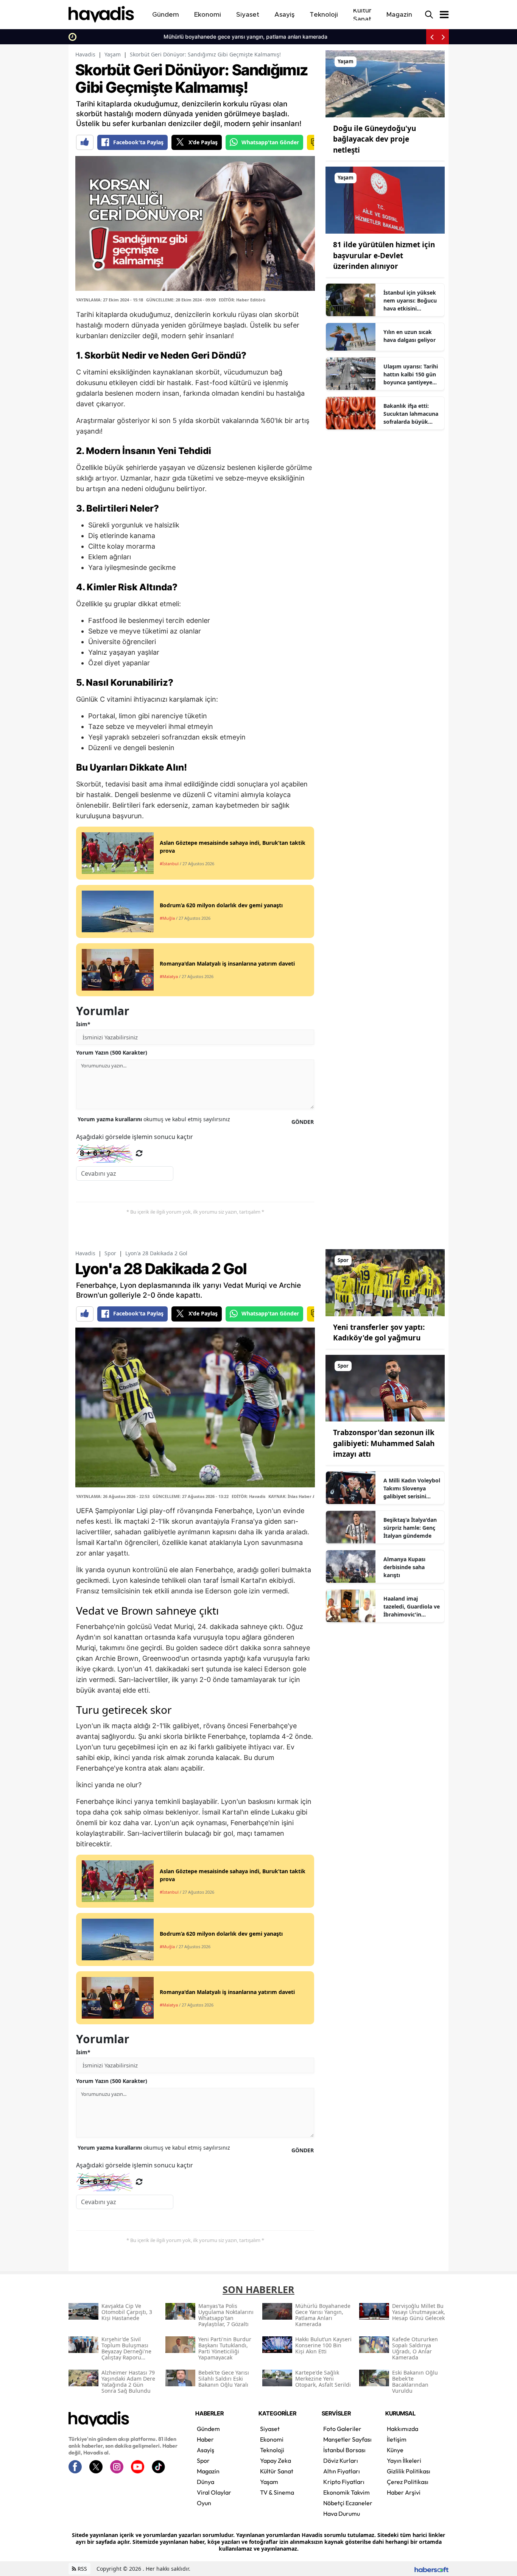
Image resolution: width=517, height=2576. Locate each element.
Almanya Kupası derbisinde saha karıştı (404, 1567)
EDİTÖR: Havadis (248, 1496)
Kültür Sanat (277, 2471)
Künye (395, 2450)
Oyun (204, 2503)
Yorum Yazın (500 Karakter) (112, 1052)
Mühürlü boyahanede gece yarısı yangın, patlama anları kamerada (162, 37)
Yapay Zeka (276, 2461)
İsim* (83, 1024)
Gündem (208, 2429)
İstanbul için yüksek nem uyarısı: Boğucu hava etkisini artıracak (410, 301)
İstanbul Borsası (344, 2450)
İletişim (397, 2439)
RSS (82, 2569)
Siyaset (270, 2429)
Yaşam (113, 54)
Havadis (85, 54)
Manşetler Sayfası (347, 2439)
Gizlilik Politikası (409, 2471)
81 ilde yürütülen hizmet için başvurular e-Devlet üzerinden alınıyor (384, 255)
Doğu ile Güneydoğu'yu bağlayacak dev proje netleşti (375, 139)
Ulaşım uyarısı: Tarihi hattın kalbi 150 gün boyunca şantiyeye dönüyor (411, 374)
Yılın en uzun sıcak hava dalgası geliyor (410, 336)
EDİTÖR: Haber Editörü (242, 300)
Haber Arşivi (404, 2492)
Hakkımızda (403, 2429)
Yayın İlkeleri (404, 2461)
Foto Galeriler (342, 2429)
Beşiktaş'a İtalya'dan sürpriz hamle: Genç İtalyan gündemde (410, 1528)
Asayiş (206, 2450)
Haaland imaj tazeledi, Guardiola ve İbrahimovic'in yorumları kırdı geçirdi (412, 1607)
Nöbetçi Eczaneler (348, 2503)
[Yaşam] (385, 83)
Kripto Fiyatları (344, 2482)
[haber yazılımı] (431, 2569)
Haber (205, 2439)
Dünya (206, 2482)
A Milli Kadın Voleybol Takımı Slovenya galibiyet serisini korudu (412, 1488)
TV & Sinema (277, 2492)
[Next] (443, 37)
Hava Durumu (342, 2514)
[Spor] (385, 1282)
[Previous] (432, 37)
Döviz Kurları (341, 2461)
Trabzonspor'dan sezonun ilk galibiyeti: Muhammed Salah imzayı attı (384, 1443)
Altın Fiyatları (342, 2471)
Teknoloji (272, 2450)
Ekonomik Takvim (346, 2492)
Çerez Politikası (408, 2482)
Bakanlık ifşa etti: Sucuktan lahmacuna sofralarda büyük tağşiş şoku (411, 414)
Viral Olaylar (214, 2492)
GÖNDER (303, 1122)
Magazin (208, 2471)
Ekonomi (272, 2439)
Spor (110, 1253)
